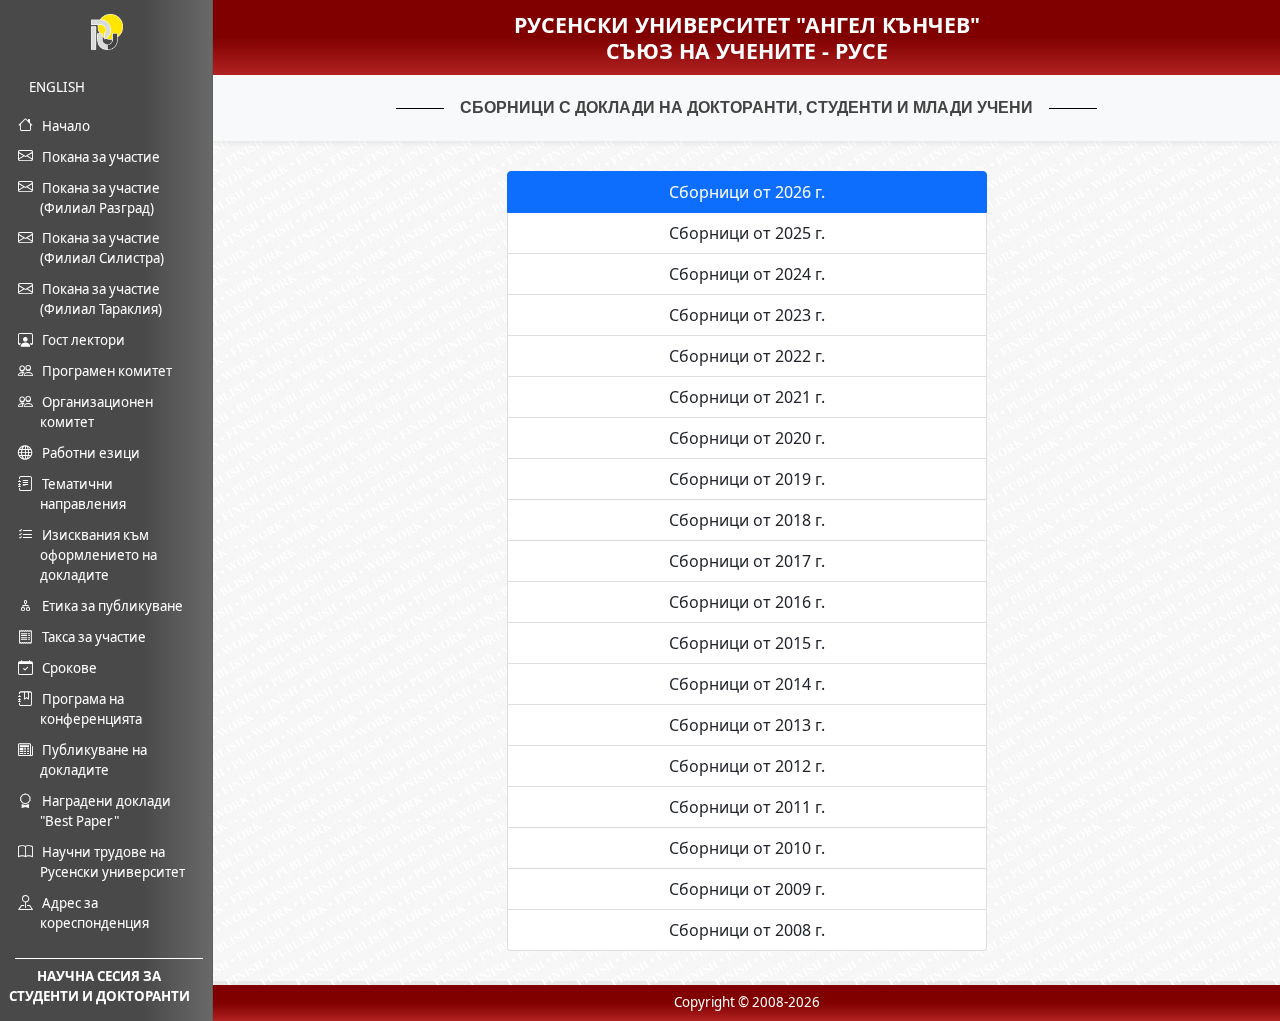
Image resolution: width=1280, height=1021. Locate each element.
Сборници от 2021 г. (747, 397)
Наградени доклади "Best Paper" (105, 811)
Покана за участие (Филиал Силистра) (102, 248)
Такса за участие (94, 637)
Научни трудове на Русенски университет (112, 862)
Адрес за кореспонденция (94, 913)
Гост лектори (83, 340)
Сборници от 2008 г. (747, 930)
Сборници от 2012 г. (747, 766)
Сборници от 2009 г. (747, 889)
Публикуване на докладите (93, 760)
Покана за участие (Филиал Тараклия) (101, 299)
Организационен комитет (96, 412)
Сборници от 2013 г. (747, 725)
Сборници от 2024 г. (747, 274)
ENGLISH (62, 87)
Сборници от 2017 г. (747, 561)
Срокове (69, 668)
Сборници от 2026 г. (747, 192)
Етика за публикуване (112, 606)
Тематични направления (83, 494)
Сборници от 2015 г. (747, 643)
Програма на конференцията (91, 709)
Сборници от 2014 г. (747, 684)
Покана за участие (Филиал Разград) (100, 198)
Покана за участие (101, 157)
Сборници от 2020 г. (747, 438)
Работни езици (91, 453)
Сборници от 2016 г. (747, 602)
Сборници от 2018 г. (747, 520)
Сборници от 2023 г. (747, 315)
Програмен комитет (107, 371)
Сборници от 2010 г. (747, 848)
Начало (66, 126)
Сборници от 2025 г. (747, 233)
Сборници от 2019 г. (747, 479)
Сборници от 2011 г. (747, 807)
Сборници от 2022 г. (747, 356)
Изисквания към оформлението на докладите (98, 555)
